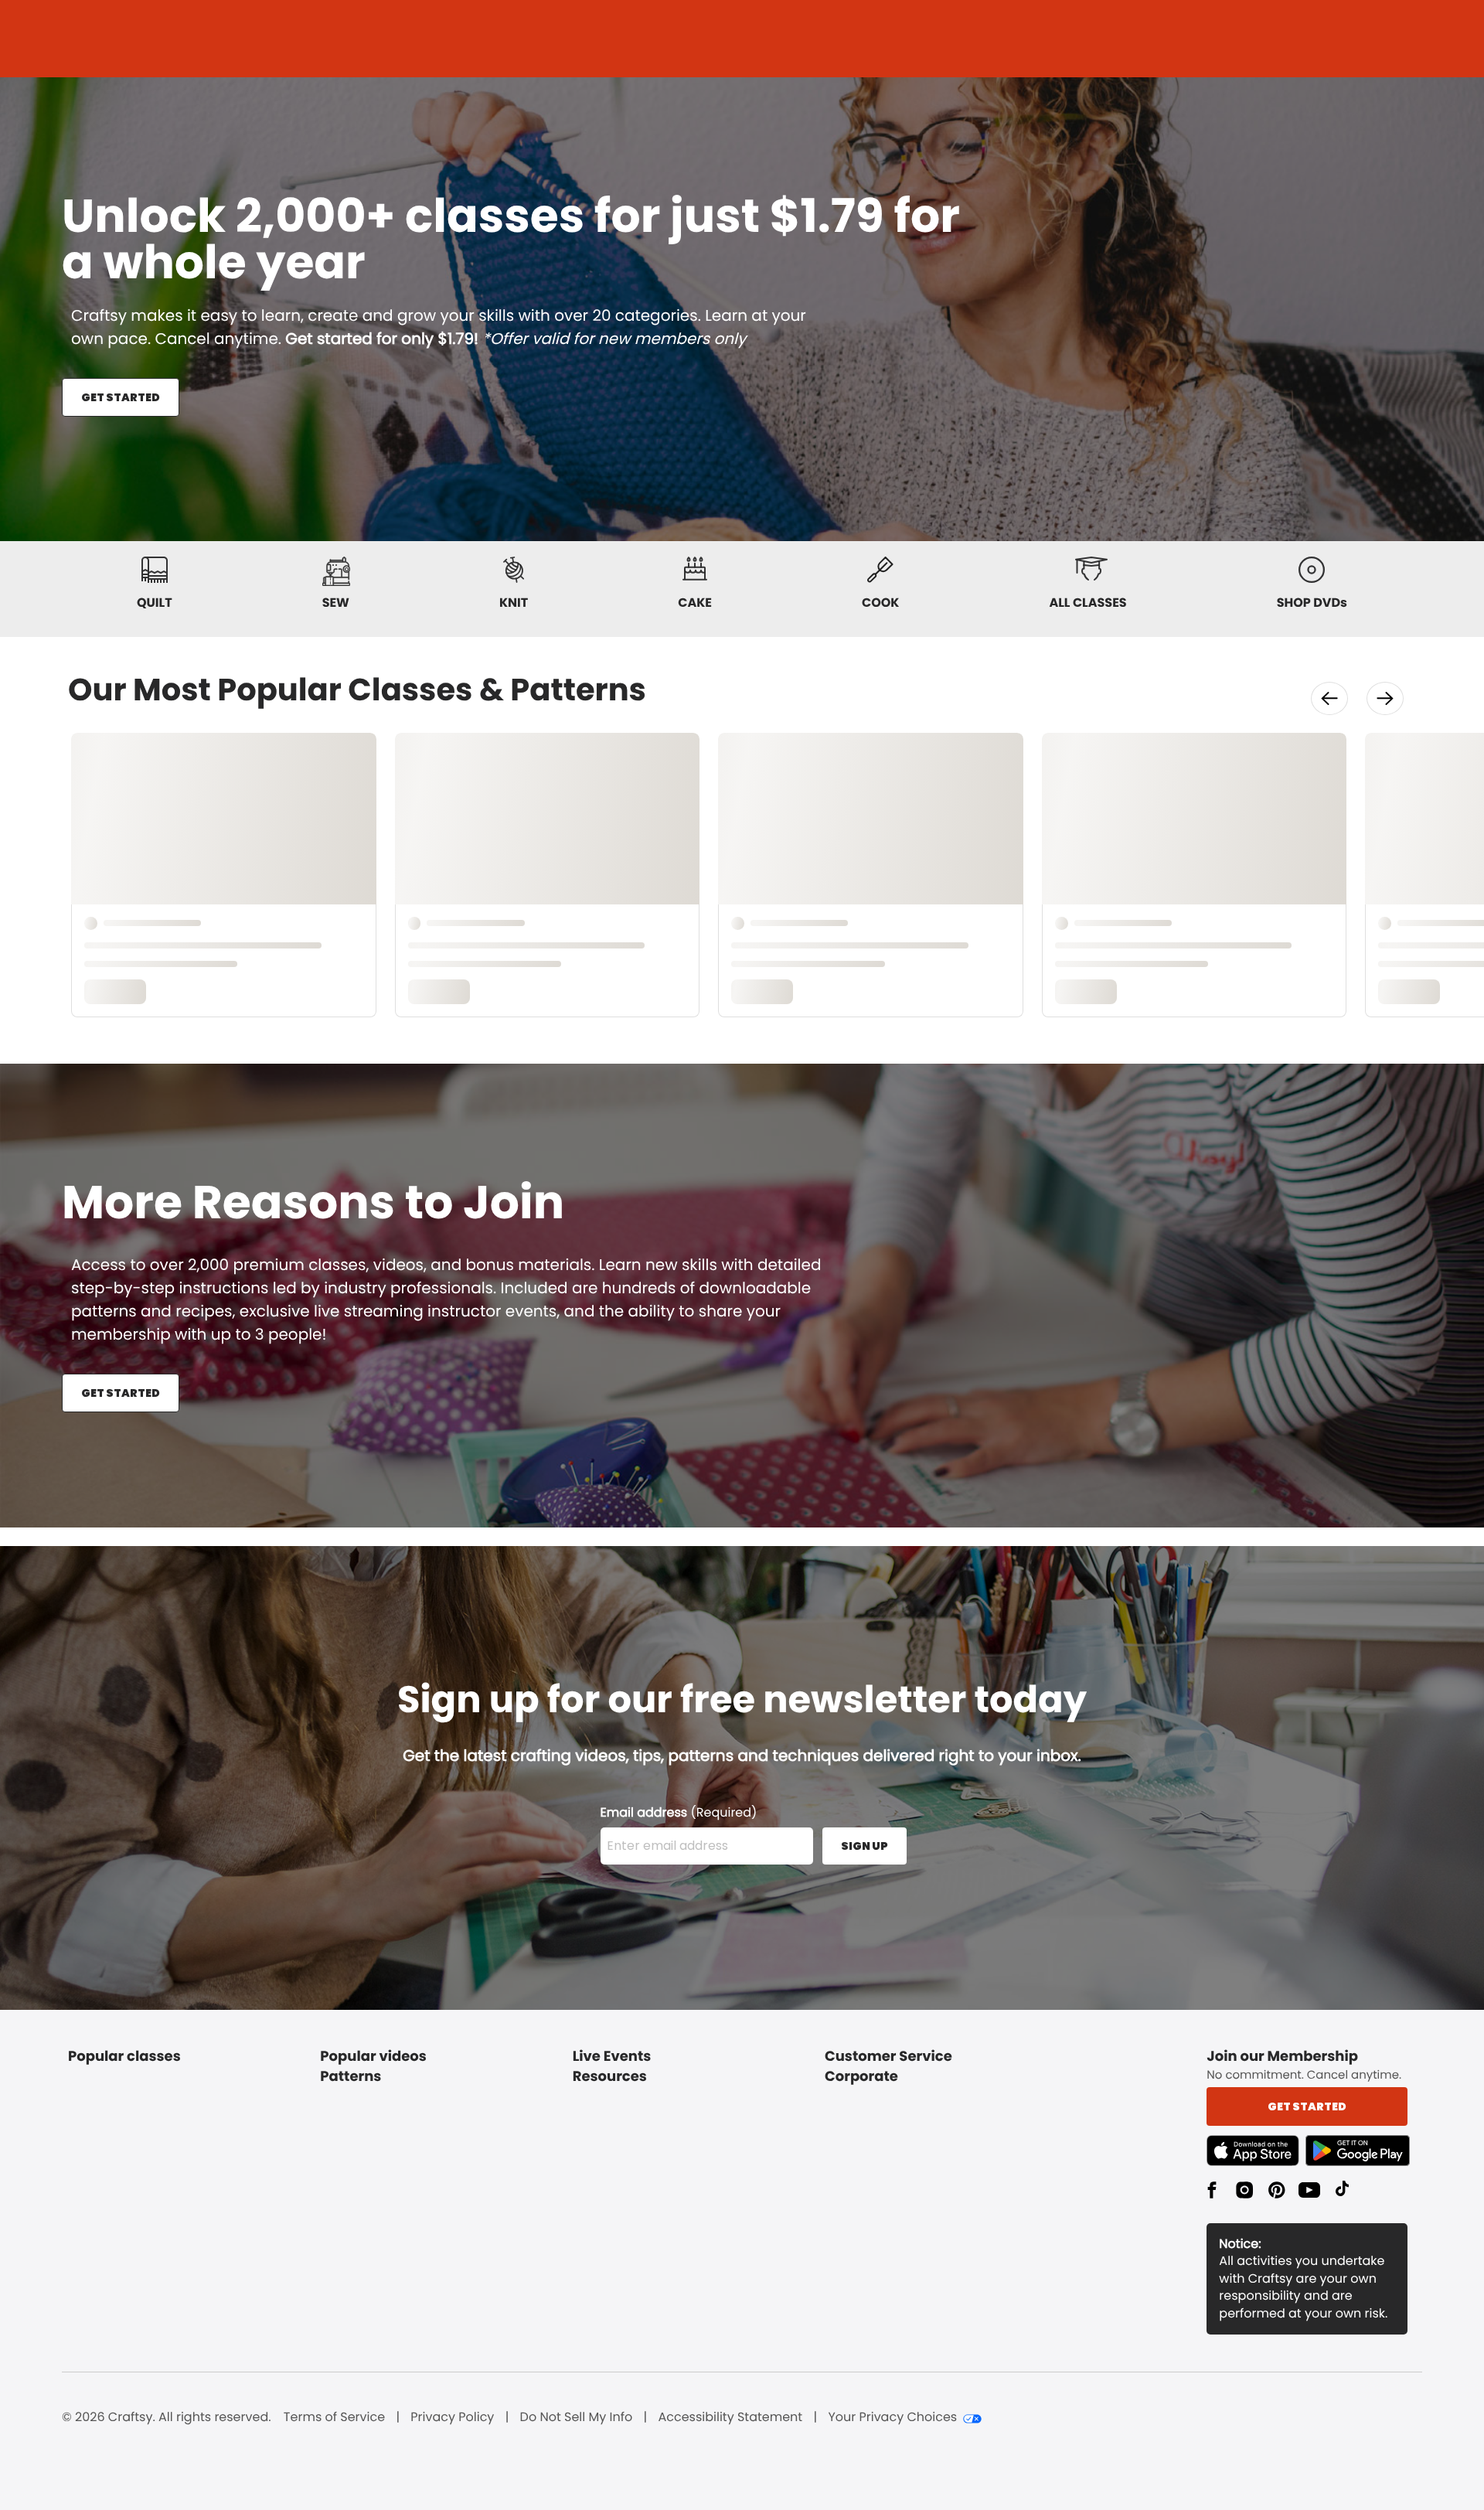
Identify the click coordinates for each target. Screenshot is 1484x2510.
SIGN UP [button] (865, 1846)
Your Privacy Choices (892, 2417)
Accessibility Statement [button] (730, 2417)
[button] (1329, 698)
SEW (336, 603)
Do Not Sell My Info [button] (577, 2417)
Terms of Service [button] (334, 2417)
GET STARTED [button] (121, 397)
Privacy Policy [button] (452, 2417)
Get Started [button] (1307, 2106)
